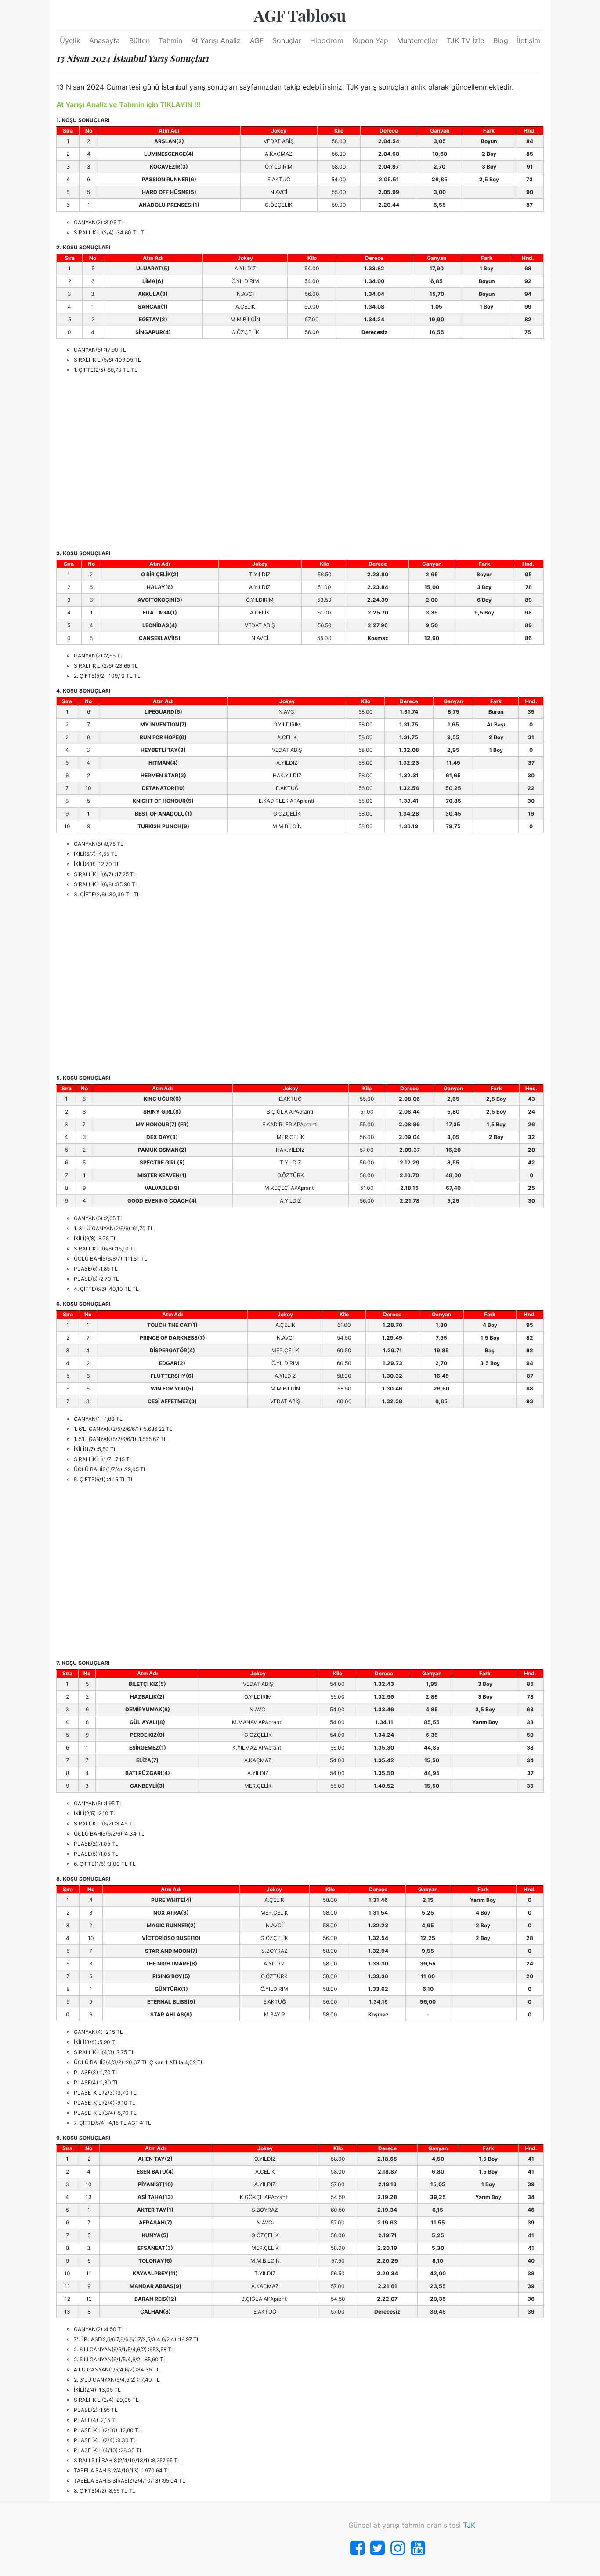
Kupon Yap (370, 40)
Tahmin (170, 40)
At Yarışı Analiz (216, 40)
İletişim (529, 40)
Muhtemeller (417, 40)
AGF (257, 40)
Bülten (139, 40)
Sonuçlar (287, 40)
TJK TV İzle (465, 40)
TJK (469, 2525)
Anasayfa (105, 40)
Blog (501, 40)
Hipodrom (327, 40)
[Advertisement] (300, 462)
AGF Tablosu (300, 15)
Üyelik (70, 40)
